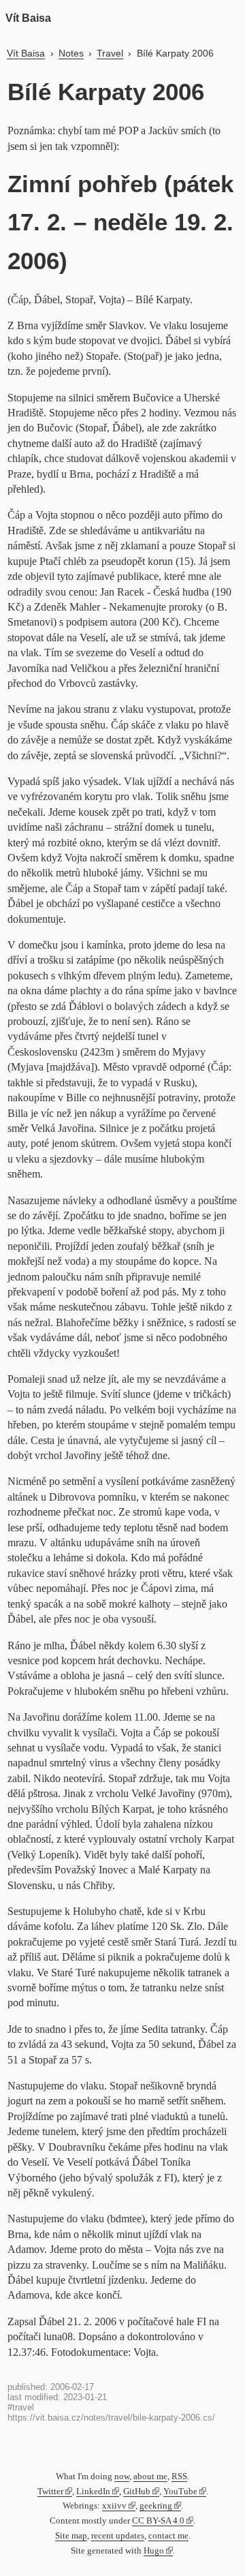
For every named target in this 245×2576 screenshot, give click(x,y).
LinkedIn (93, 2491)
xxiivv (114, 2506)
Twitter (50, 2491)
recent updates (118, 2536)
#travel (21, 2407)
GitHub (137, 2491)
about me (150, 2477)
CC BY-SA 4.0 (158, 2521)
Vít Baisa (28, 18)
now (122, 2477)
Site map (71, 2536)
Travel (110, 53)
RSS (179, 2477)
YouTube (180, 2491)
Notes (71, 53)
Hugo (154, 2551)
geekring (156, 2506)
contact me (168, 2536)
